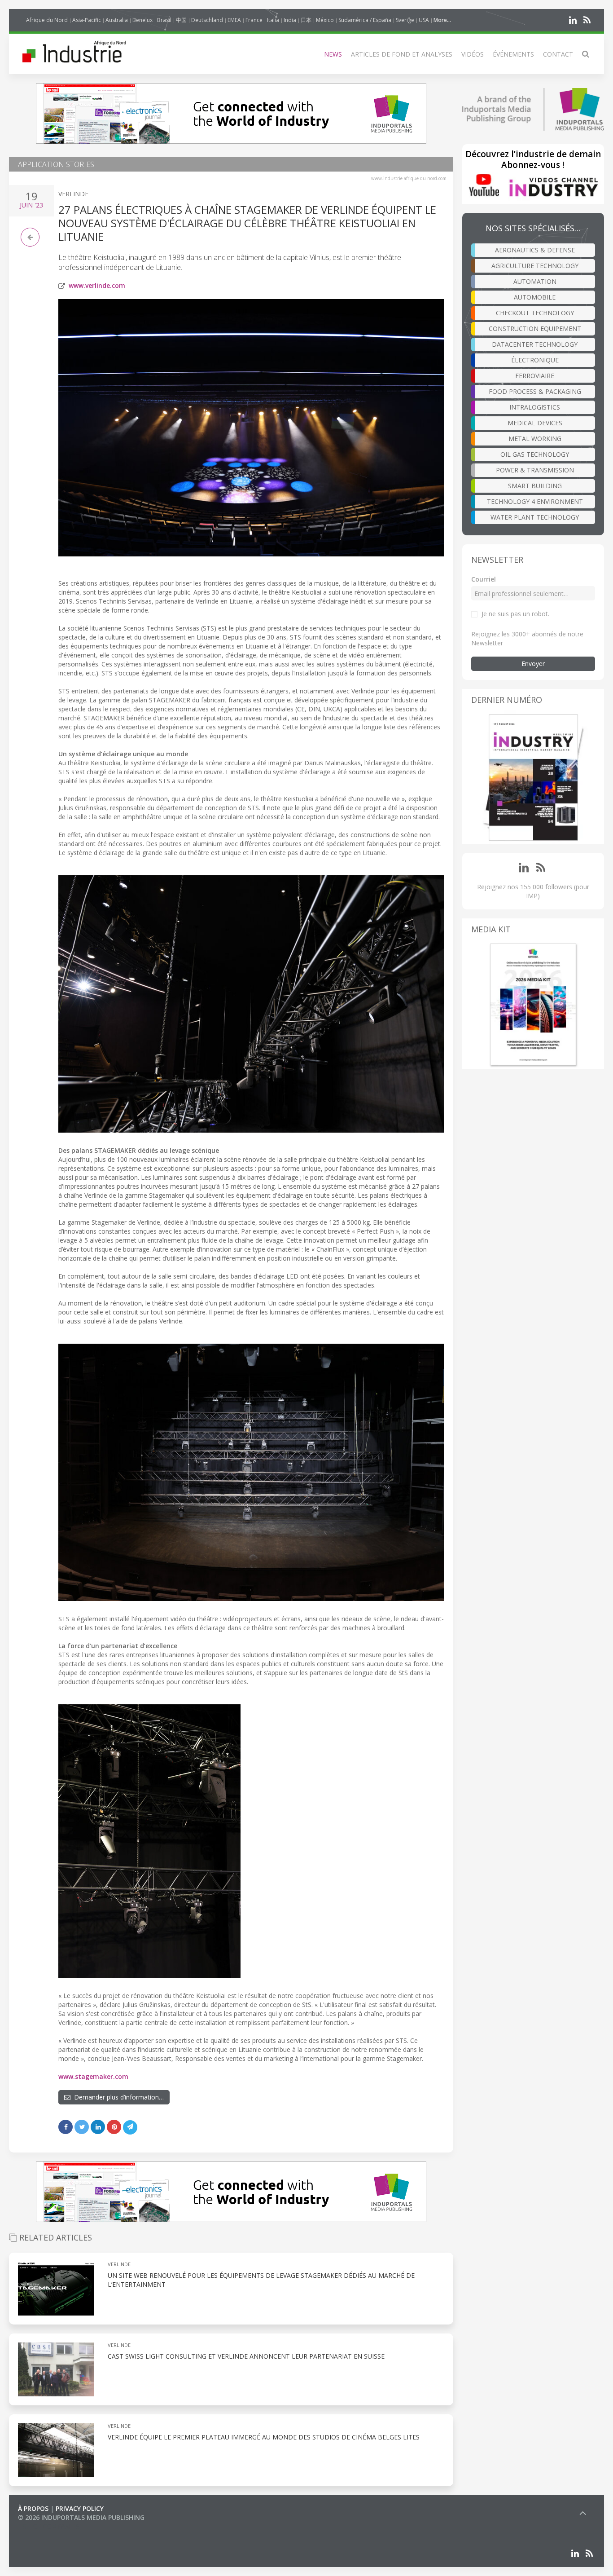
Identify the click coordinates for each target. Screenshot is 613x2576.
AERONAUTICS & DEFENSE (535, 250)
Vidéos (473, 54)
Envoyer (533, 664)
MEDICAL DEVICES (535, 423)
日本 (306, 20)
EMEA (234, 20)
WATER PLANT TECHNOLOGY (535, 517)
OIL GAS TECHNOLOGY (535, 454)
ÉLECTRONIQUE (535, 360)
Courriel (484, 579)
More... (442, 20)
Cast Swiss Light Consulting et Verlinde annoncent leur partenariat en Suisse (246, 2356)
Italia (273, 20)
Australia (117, 20)
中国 (181, 20)
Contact (558, 54)
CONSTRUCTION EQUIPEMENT (535, 329)
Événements (513, 54)
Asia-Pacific (87, 20)
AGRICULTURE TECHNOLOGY (535, 266)
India (290, 20)
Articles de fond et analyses (402, 54)
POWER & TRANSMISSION (535, 470)
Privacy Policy (80, 2508)
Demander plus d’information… (117, 2097)
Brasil (164, 20)
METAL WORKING (535, 439)
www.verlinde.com (97, 285)
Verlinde (73, 194)
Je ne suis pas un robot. (515, 614)
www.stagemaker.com (93, 2076)
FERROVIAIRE (535, 376)
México (325, 20)
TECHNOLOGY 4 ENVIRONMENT (535, 501)
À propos (33, 2508)
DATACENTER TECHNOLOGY (535, 344)
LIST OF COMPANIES (48, 2526)
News (333, 54)
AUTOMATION (535, 281)
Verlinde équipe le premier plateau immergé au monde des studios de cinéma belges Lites (264, 2437)
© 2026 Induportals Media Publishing (81, 2517)
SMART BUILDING (535, 486)
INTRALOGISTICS (535, 407)
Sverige (405, 20)
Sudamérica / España (365, 20)
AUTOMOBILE (535, 297)
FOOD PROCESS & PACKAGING (535, 391)
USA (424, 20)
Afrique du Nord (47, 20)
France (254, 20)
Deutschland (207, 20)
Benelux (142, 20)
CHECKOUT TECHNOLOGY (535, 313)
